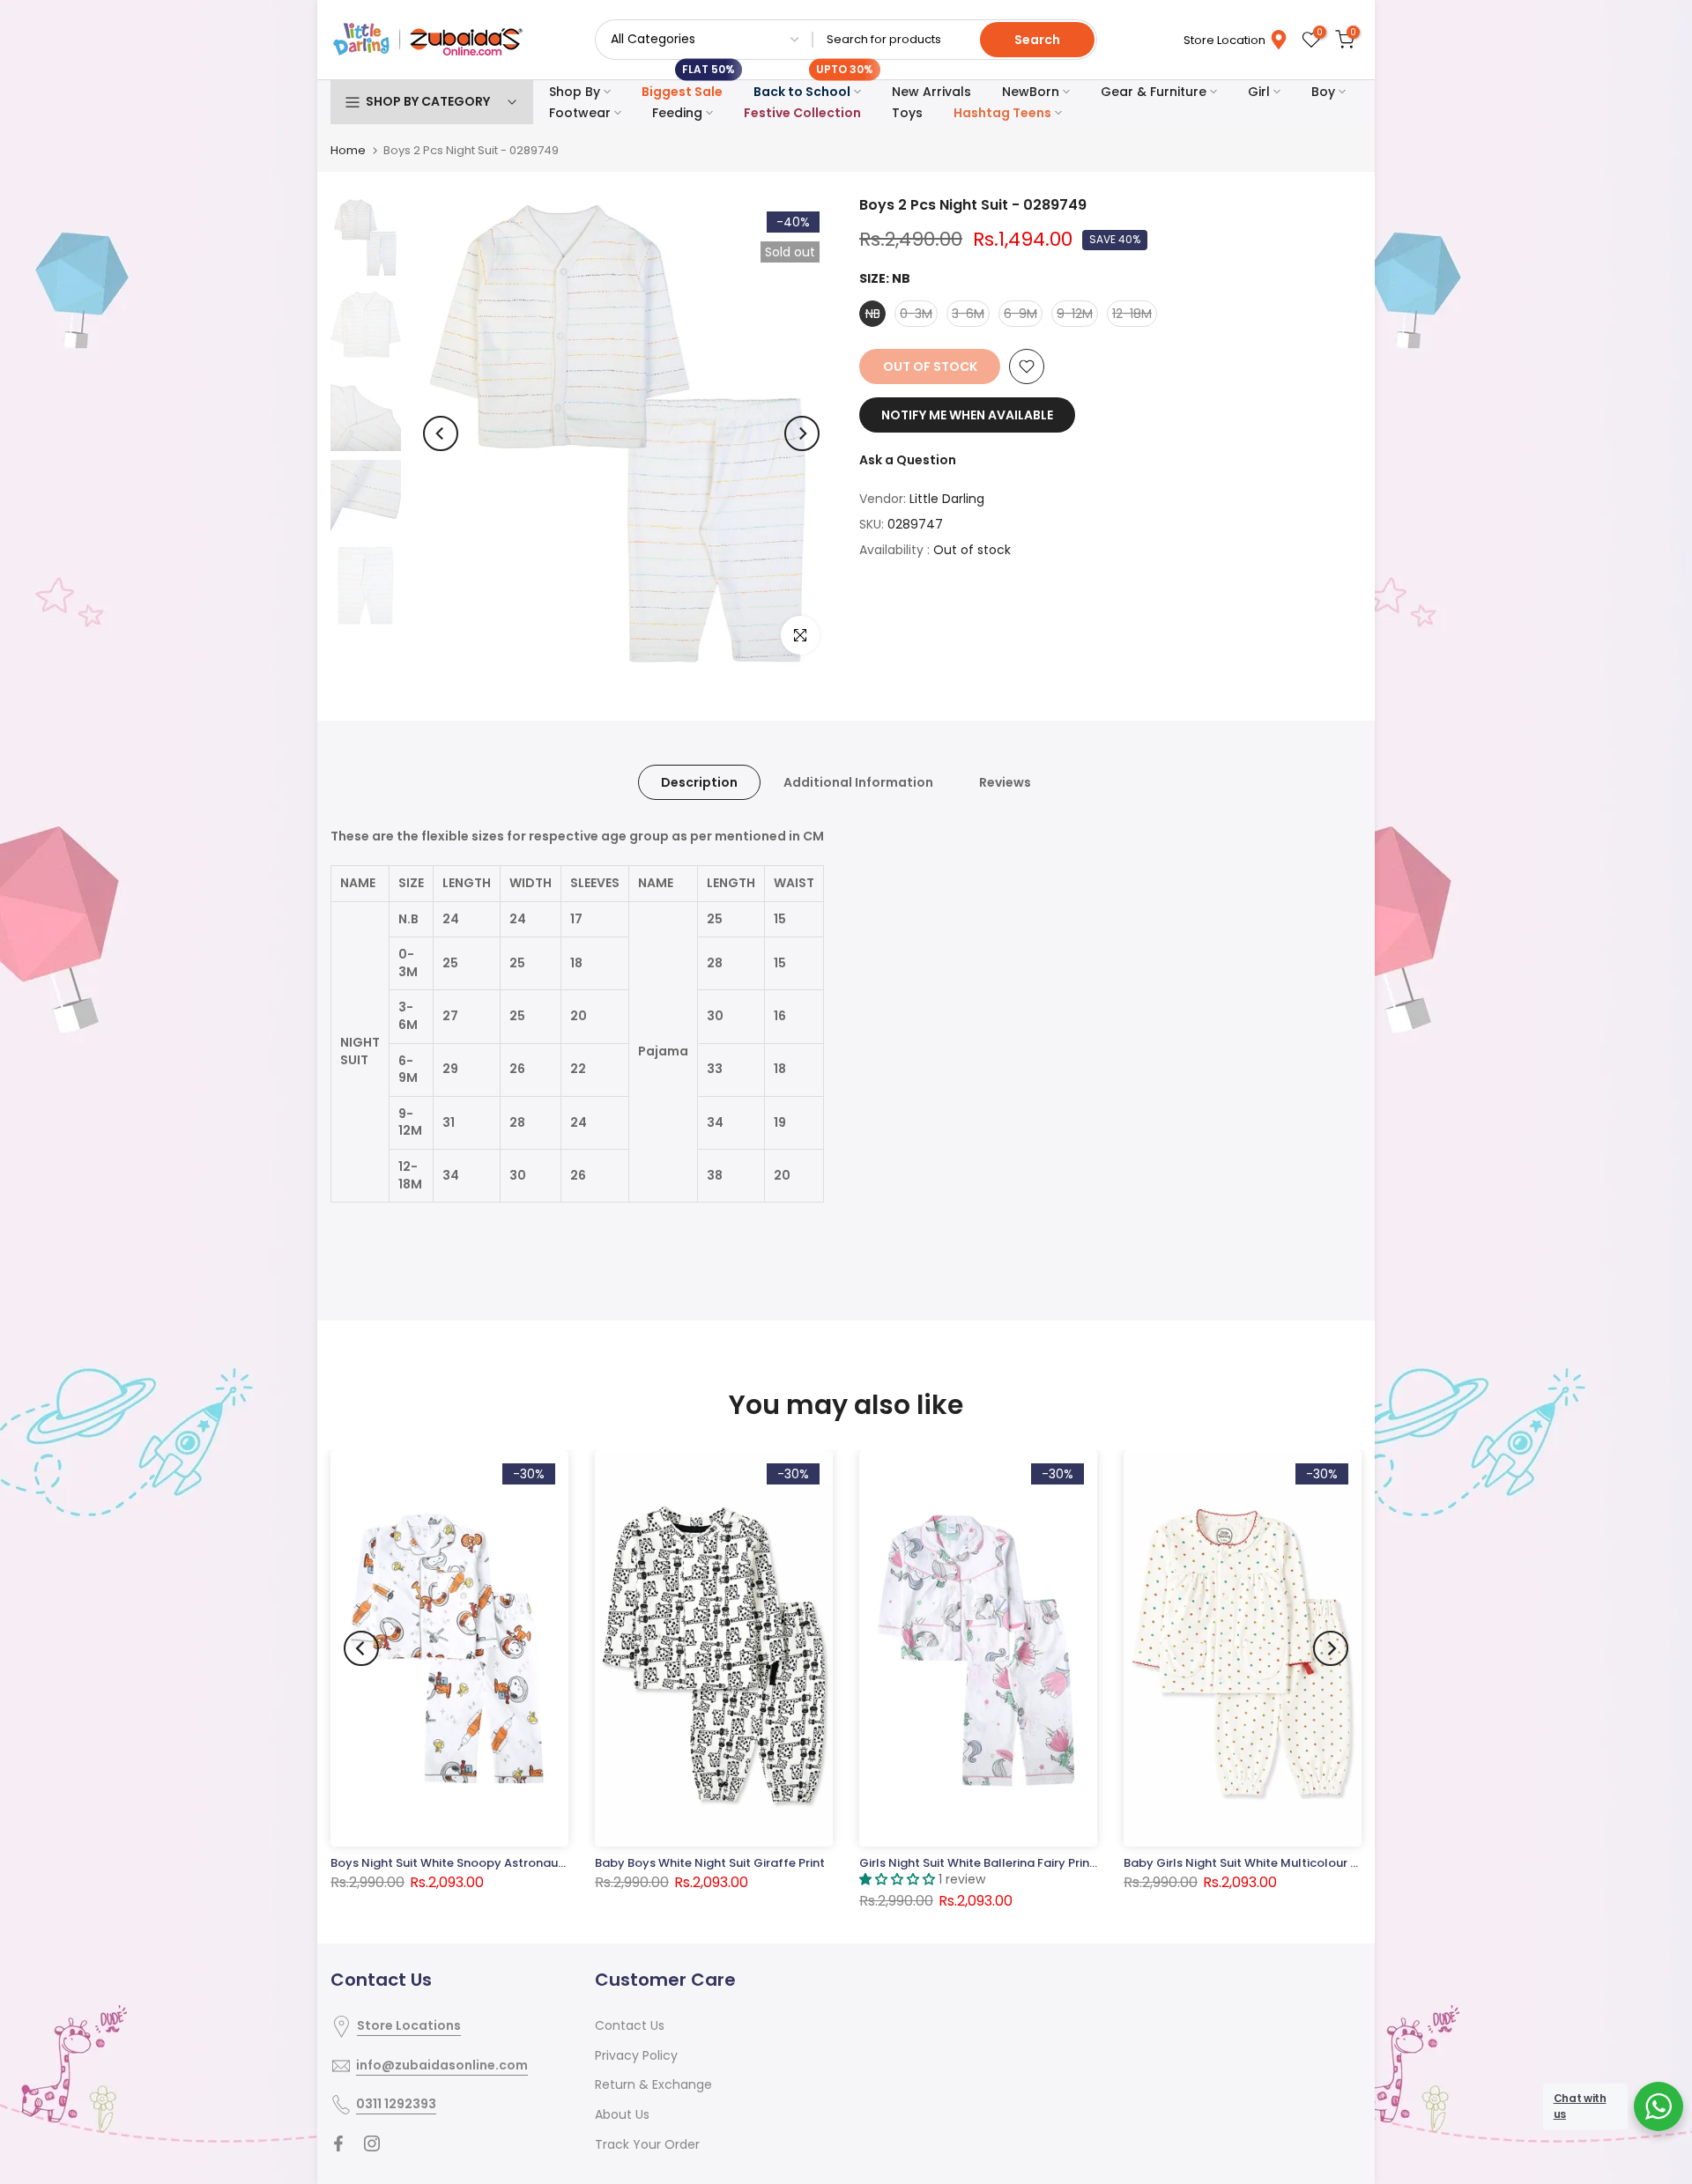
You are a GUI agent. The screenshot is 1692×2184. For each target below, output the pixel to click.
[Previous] (441, 433)
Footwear (580, 113)
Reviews (1005, 782)
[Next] (802, 433)
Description (699, 782)
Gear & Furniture (1154, 92)
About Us (622, 2114)
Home (348, 150)
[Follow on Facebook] (338, 2143)
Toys (907, 113)
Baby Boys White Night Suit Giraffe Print (710, 1863)
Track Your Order (647, 2144)
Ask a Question (908, 460)
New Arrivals (931, 92)
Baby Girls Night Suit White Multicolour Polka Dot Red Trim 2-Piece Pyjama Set (1349, 1863)
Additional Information (858, 782)
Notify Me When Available (967, 415)
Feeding (677, 113)
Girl (1259, 92)
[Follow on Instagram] (372, 2143)
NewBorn (1031, 92)
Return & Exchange (653, 2084)
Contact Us (630, 2025)
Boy (1323, 92)
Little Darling (947, 499)
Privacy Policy (636, 2055)
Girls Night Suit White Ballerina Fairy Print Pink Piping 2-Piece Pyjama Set (1066, 1863)
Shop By (575, 92)
